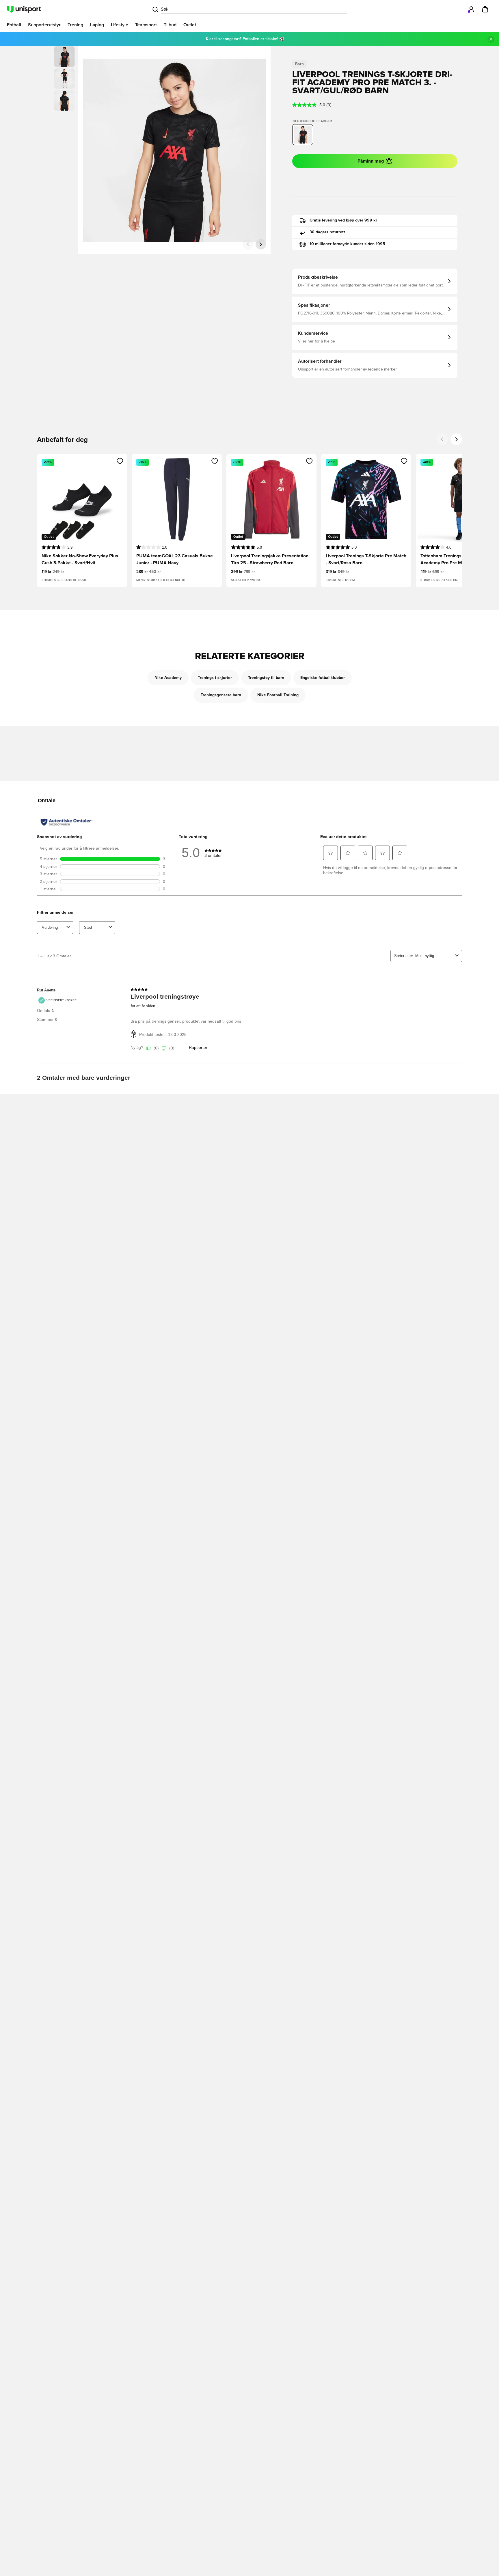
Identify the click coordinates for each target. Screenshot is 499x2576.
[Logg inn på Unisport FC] (471, 9)
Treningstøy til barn (266, 678)
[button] (64, 79)
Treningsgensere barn (221, 695)
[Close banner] (491, 39)
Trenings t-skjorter (215, 678)
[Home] (24, 9)
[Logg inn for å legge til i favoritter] (120, 461)
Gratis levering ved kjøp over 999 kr (343, 220)
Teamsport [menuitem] (146, 25)
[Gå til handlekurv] (485, 9)
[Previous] (442, 439)
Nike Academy (168, 678)
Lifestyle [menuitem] (120, 25)
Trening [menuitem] (75, 25)
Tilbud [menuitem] (170, 25)
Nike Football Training (278, 695)
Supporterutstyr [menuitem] (44, 25)
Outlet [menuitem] (190, 25)
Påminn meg (371, 161)
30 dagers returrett (327, 232)
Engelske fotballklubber (323, 678)
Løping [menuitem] (97, 25)
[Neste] (261, 244)
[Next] (456, 439)
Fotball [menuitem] (14, 25)
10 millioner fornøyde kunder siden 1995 (347, 244)
